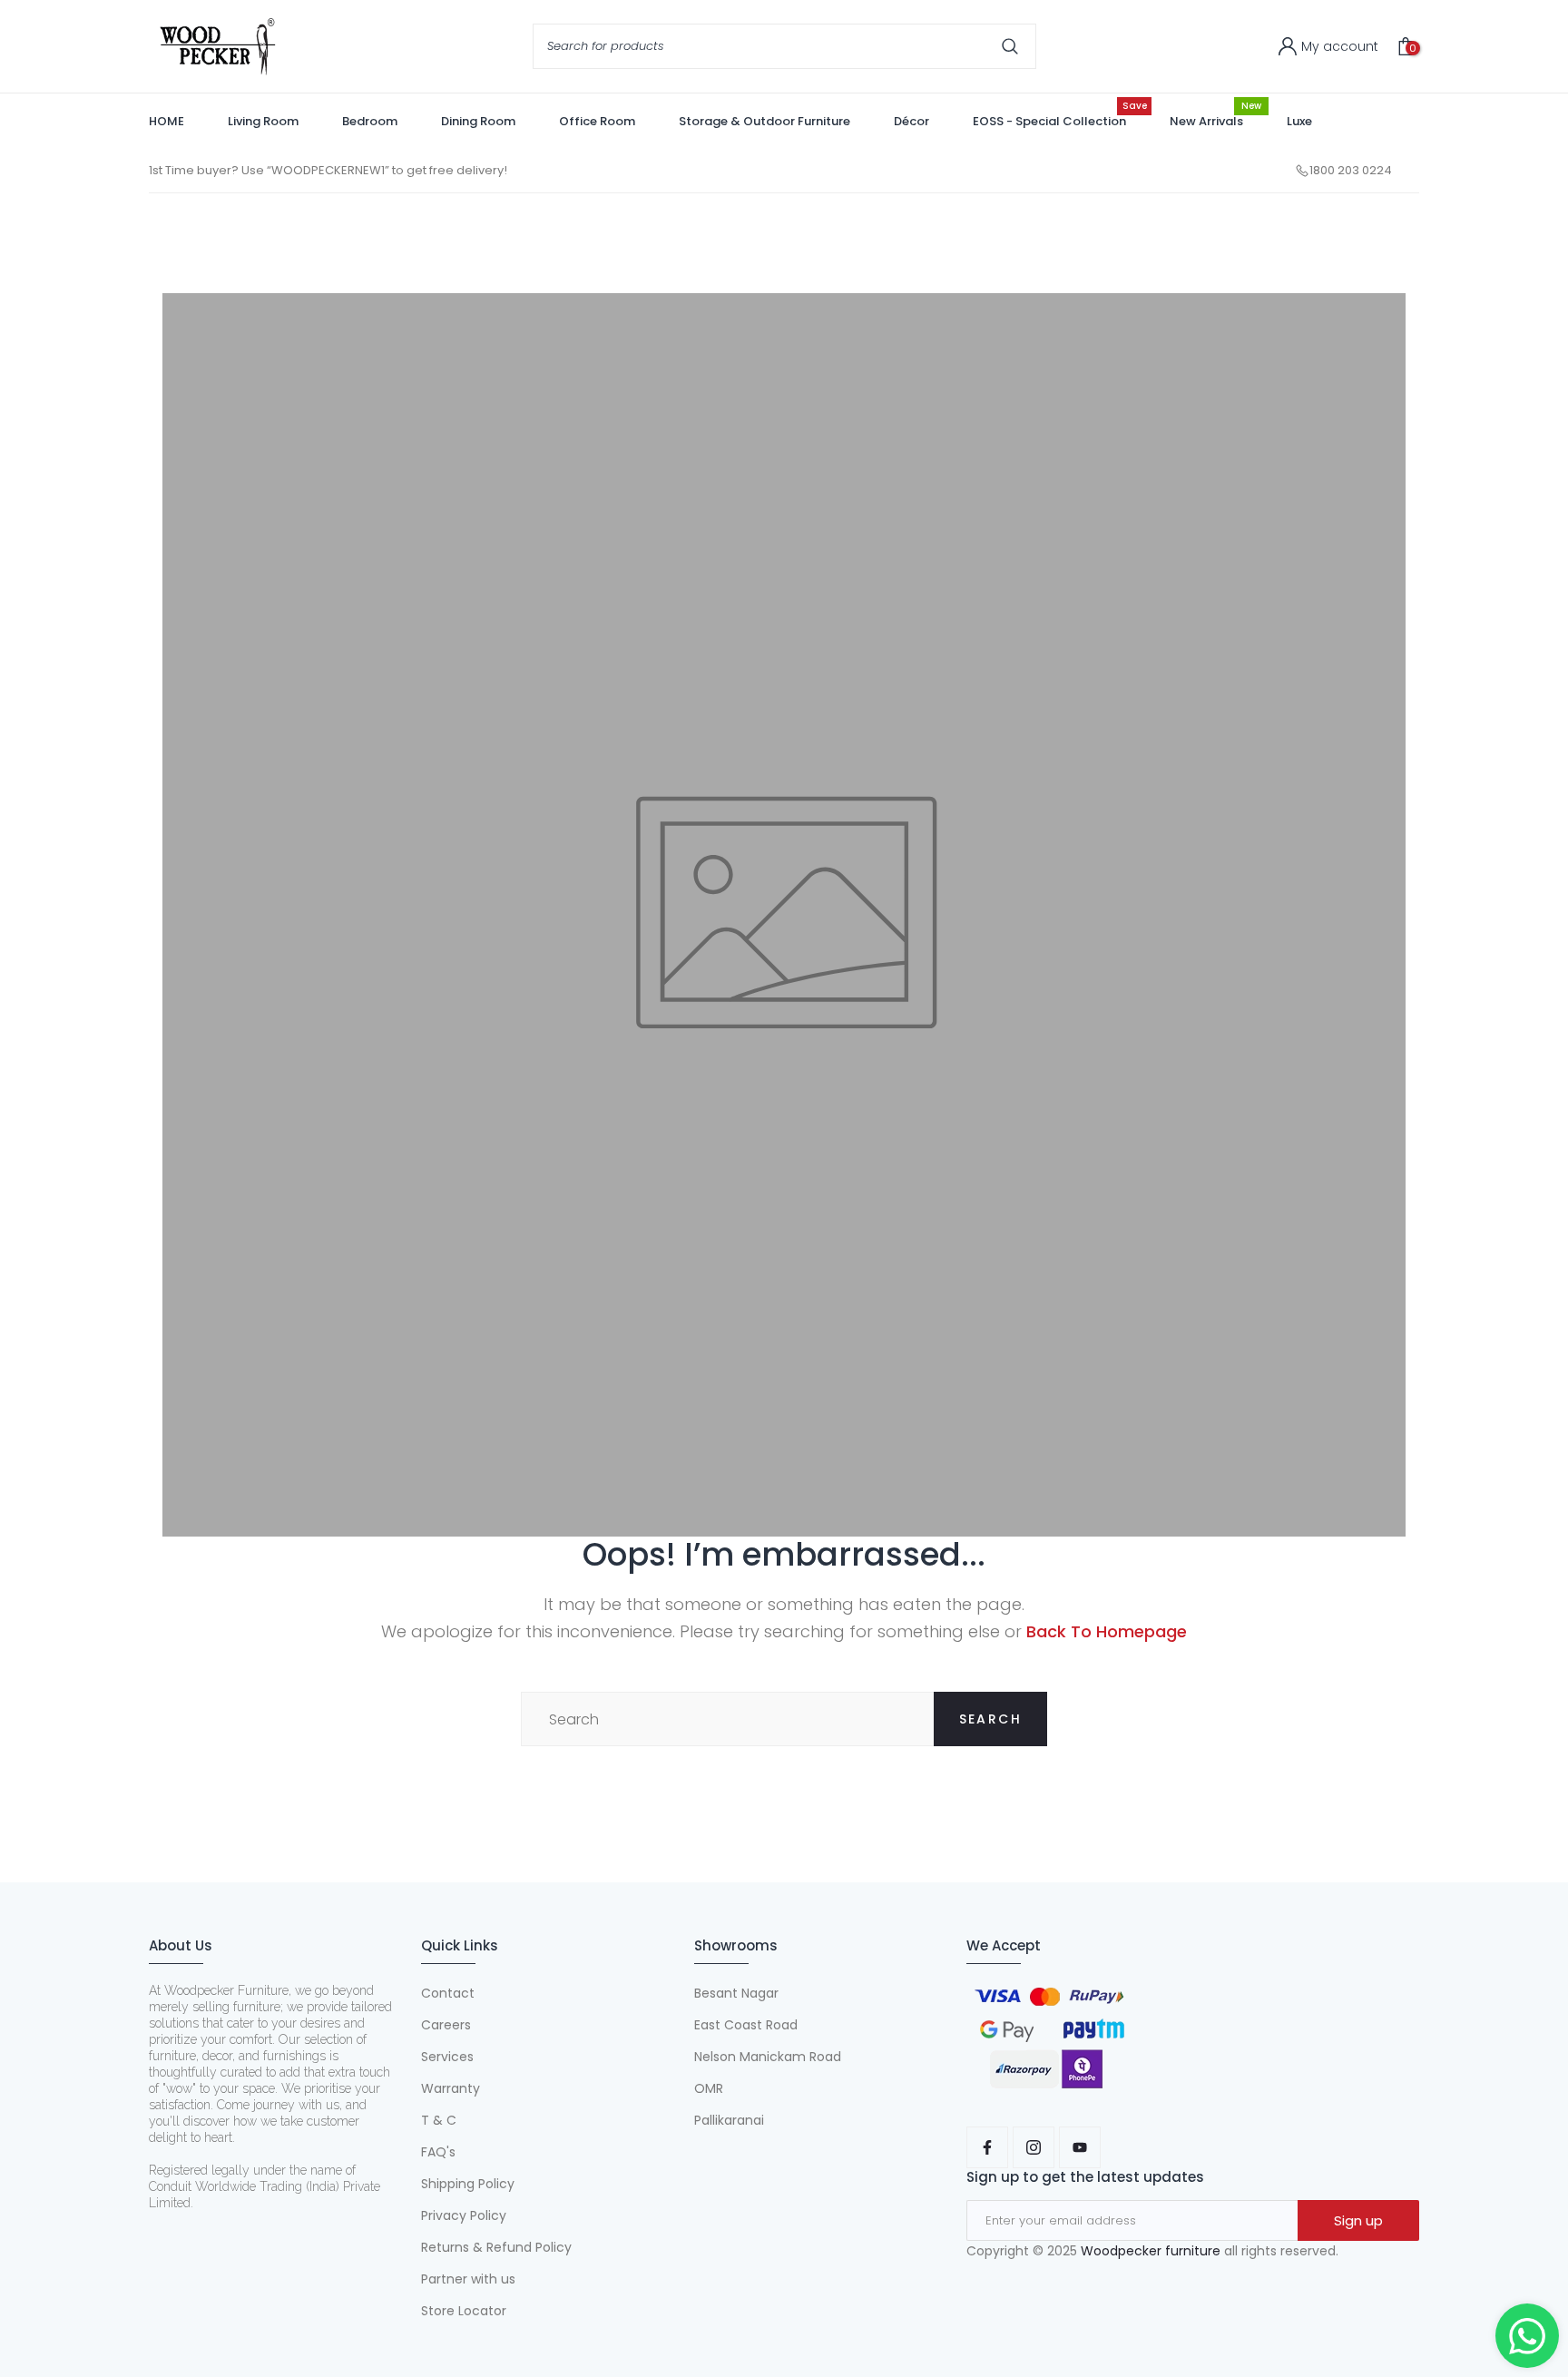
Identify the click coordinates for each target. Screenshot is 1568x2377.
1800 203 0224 (1351, 170)
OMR (709, 2088)
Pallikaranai (729, 2120)
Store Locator (464, 2311)
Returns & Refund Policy (496, 2247)
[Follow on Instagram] (1034, 2147)
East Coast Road (746, 2025)
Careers (446, 2025)
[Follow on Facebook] (987, 2147)
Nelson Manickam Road (768, 2057)
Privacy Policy (464, 2215)
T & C (439, 2120)
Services (447, 2057)
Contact (448, 1993)
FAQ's (438, 2152)
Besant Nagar (736, 1993)
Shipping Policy (468, 2184)
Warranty (451, 2088)
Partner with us (468, 2279)
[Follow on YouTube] (1080, 2147)
